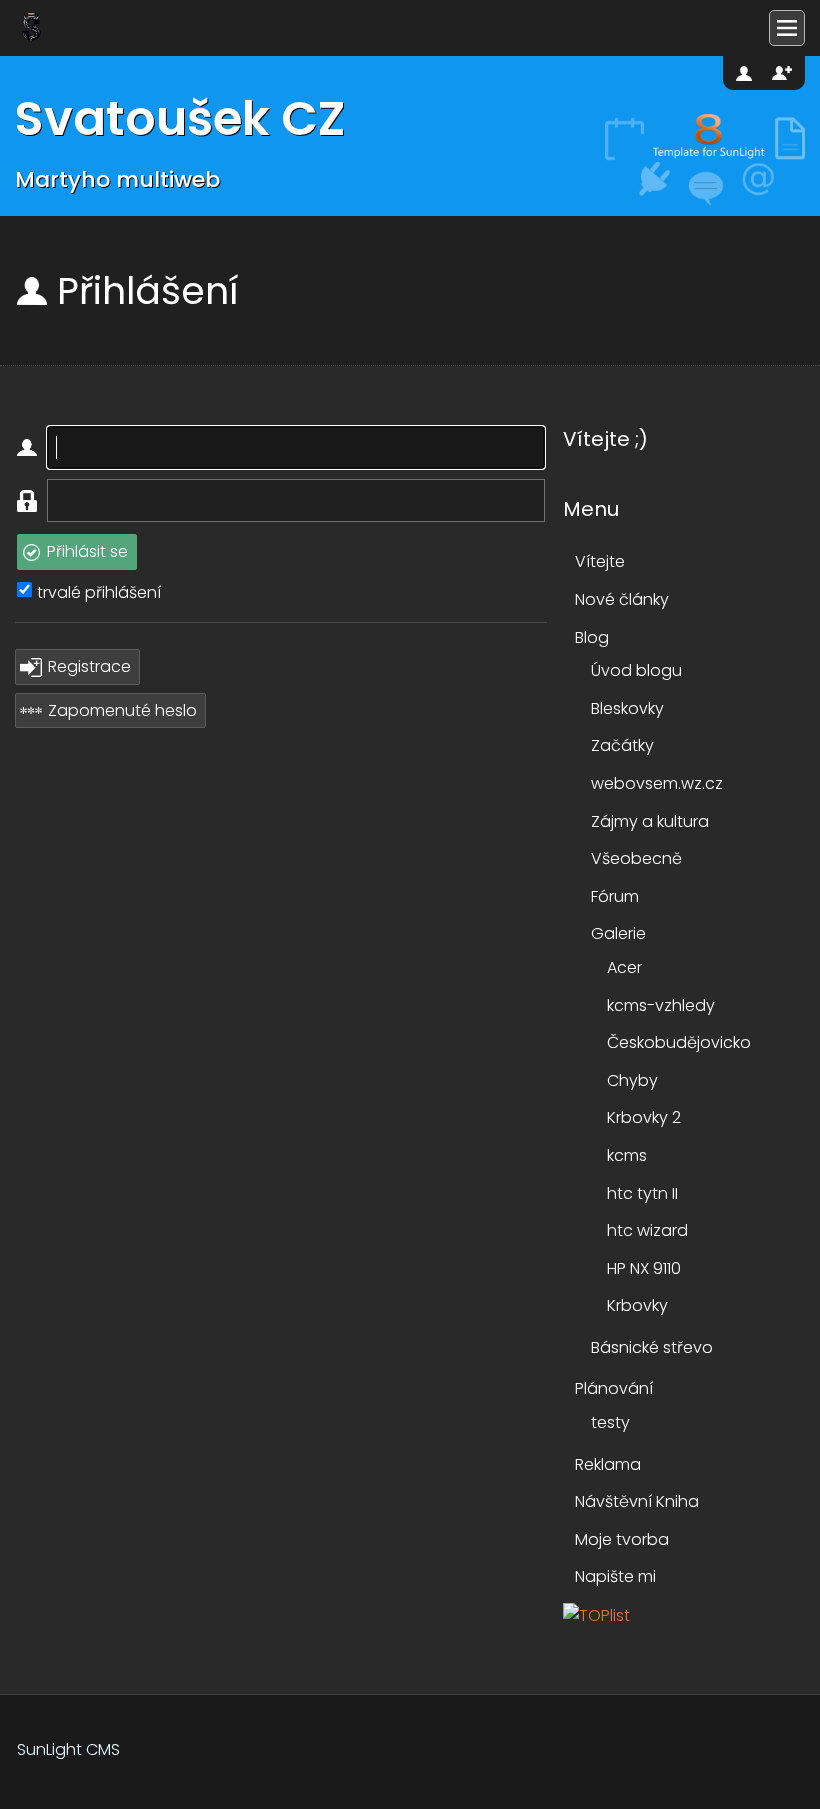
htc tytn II (642, 1193)
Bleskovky (627, 708)
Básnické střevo (652, 1347)
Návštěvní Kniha (637, 1501)
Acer (624, 967)
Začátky (622, 745)
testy (610, 1422)
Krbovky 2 (644, 1117)
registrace (782, 73)
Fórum (615, 896)
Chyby (632, 1080)
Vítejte (600, 561)
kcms (627, 1155)
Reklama (608, 1464)
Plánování (614, 1388)
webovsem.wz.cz (657, 783)
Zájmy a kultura (650, 821)
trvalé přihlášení (99, 592)
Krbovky (637, 1305)
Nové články (622, 599)
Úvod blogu (636, 670)
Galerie (618, 933)
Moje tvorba (622, 1539)
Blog (592, 637)
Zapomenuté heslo (122, 710)
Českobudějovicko (679, 1042)
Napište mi (615, 1576)
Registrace (89, 666)
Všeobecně (636, 858)
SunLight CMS (68, 1749)
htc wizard (647, 1230)
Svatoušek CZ (180, 118)
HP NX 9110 (644, 1268)
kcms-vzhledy (661, 1005)
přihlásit (746, 73)
